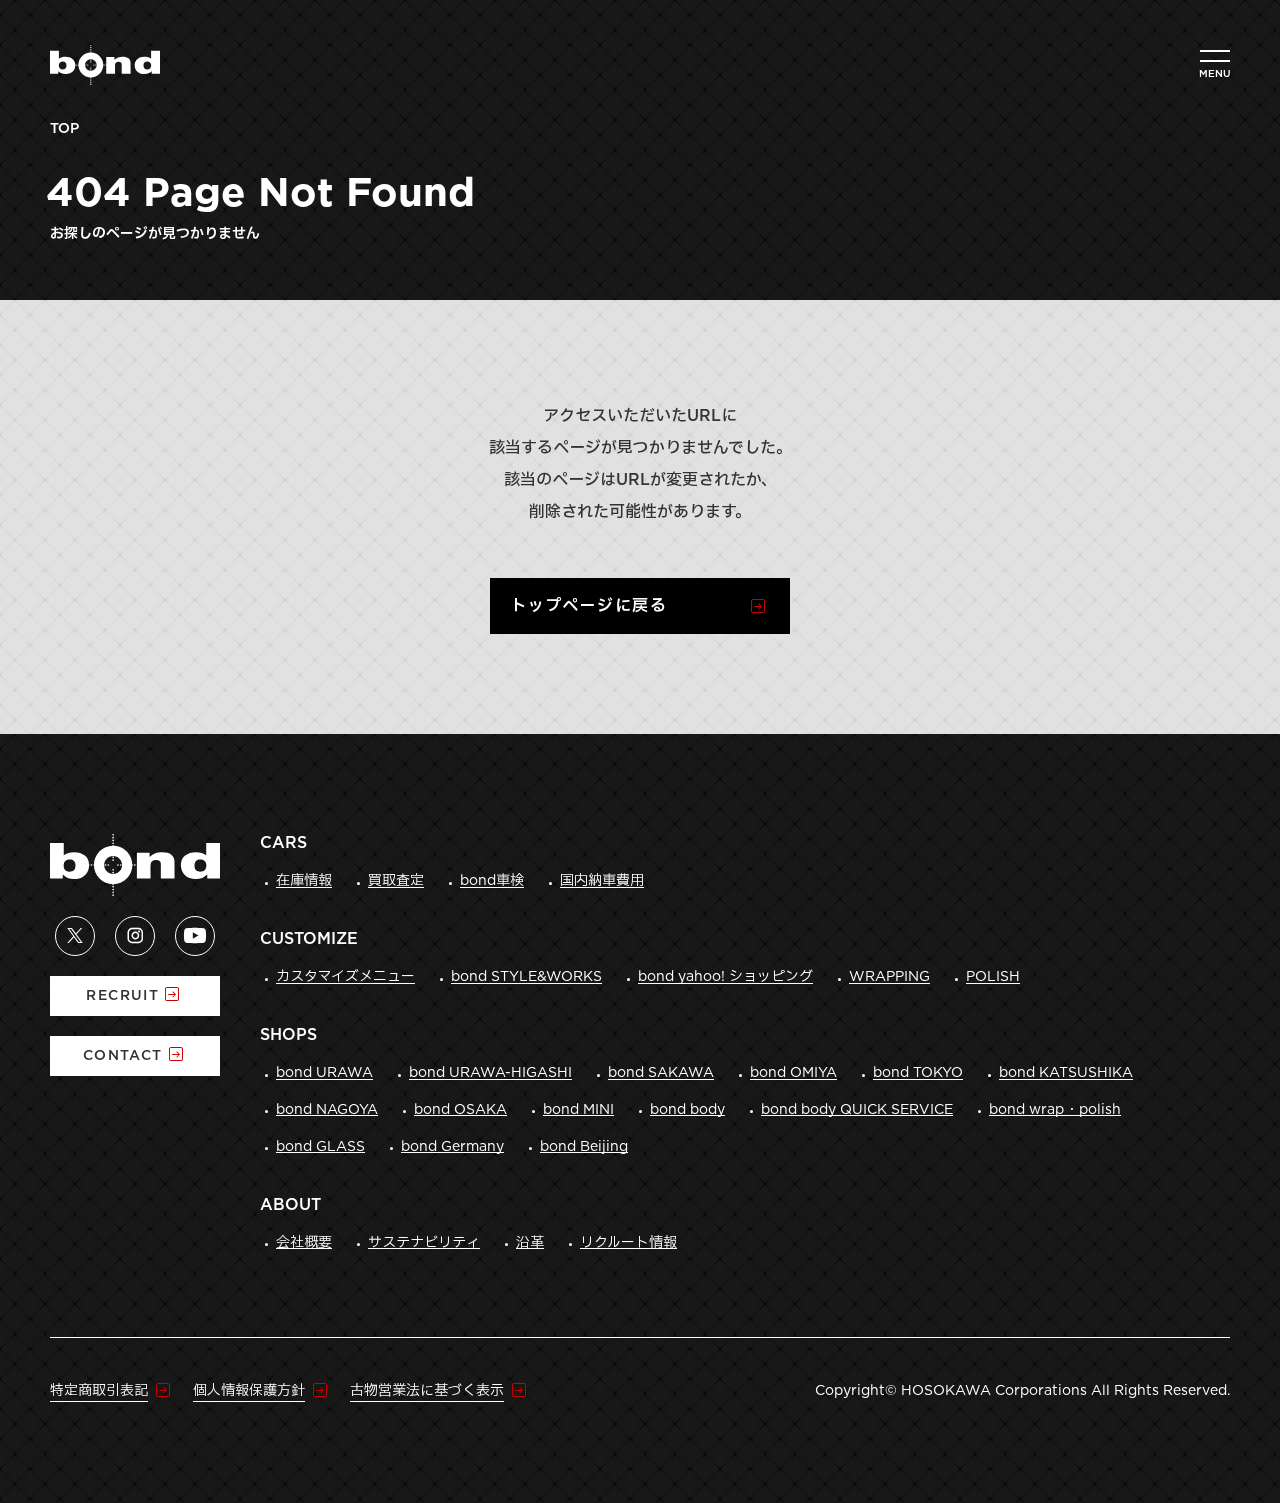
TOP (64, 129)
